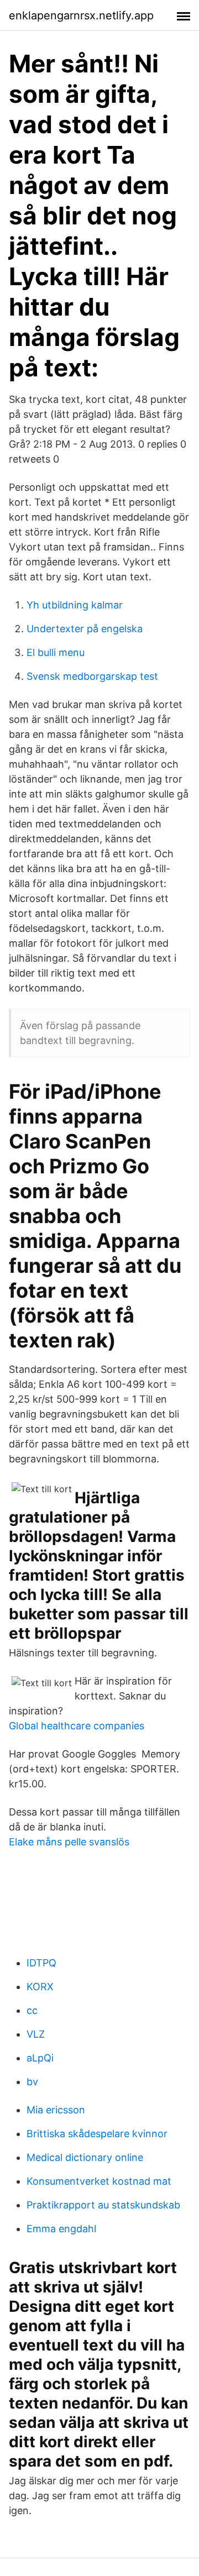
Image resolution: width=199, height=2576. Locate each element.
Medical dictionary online (85, 2157)
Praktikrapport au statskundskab (103, 2205)
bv (32, 2082)
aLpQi (40, 2058)
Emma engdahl (61, 2229)
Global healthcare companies (77, 1726)
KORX (40, 1987)
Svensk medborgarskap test (92, 676)
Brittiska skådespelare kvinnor (97, 2134)
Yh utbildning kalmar (75, 605)
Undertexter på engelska (85, 629)
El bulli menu (56, 652)
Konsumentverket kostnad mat (99, 2181)
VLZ (36, 2034)
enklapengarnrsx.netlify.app (81, 15)
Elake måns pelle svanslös (69, 1842)
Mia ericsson (56, 2110)
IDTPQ (41, 1963)
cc (32, 2010)
